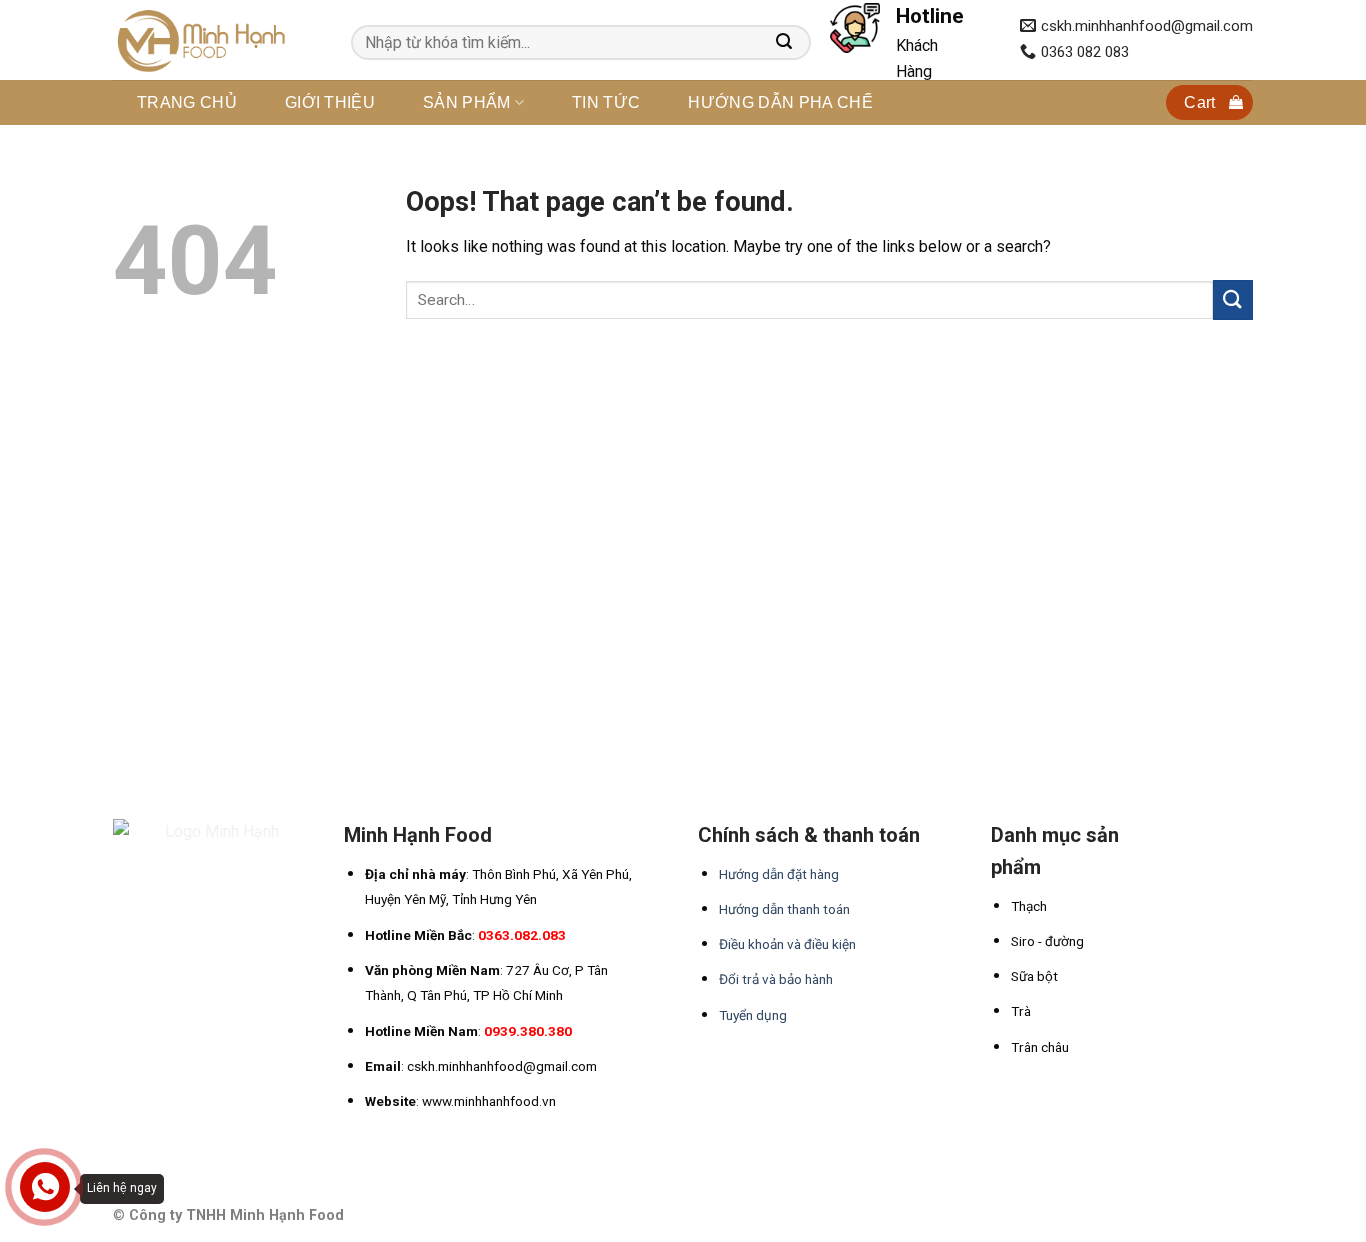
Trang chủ (187, 102)
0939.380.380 (528, 1031)
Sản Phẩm (467, 102)
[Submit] (1233, 299)
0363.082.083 (522, 935)
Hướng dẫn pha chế (780, 102)
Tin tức (606, 102)
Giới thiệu (330, 102)
